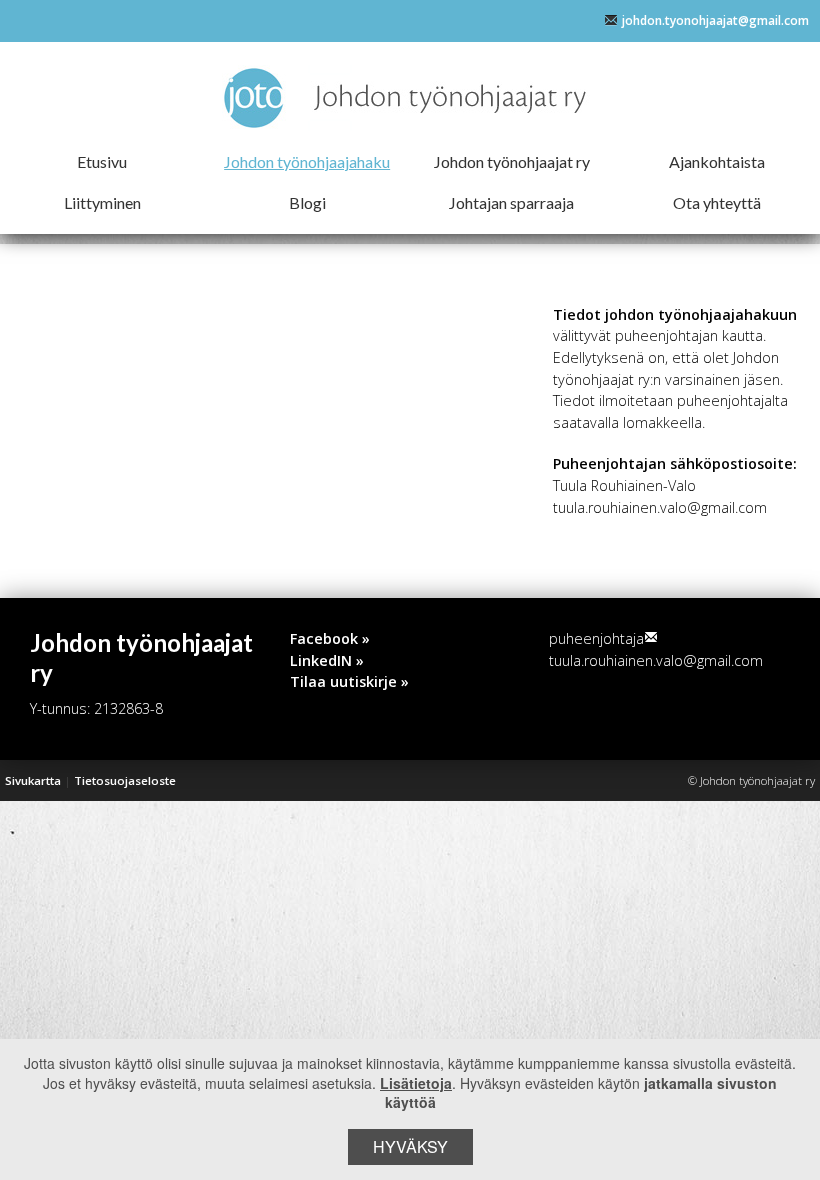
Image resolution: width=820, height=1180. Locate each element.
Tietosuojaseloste (125, 780)
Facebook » (330, 638)
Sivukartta (33, 780)
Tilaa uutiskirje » (349, 681)
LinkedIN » (327, 660)
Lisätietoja (416, 1083)
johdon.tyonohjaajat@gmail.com (715, 20)
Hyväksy (410, 1146)
